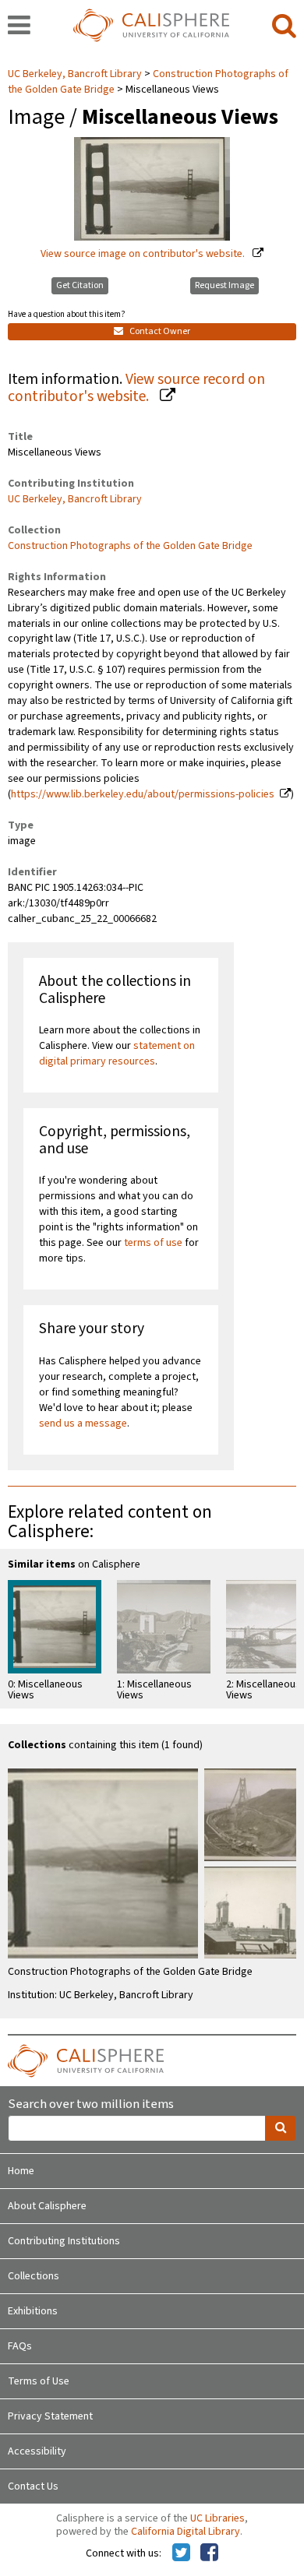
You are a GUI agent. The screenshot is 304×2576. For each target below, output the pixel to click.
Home (21, 2171)
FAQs (20, 2346)
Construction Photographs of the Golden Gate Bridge (130, 546)
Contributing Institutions (64, 2241)
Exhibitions (33, 2311)
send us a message (83, 1423)
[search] (284, 26)
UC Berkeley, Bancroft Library (76, 74)
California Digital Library (186, 2532)
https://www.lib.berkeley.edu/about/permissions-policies (143, 794)
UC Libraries (217, 2518)
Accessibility (37, 2451)
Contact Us (33, 2486)
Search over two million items (91, 2104)
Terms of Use (39, 2381)
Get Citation (80, 285)
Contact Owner (159, 331)
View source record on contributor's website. (136, 388)
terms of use (153, 1243)
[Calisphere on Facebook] (209, 2553)
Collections (34, 2276)
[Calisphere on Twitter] (181, 2553)
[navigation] (19, 26)
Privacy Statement (50, 2416)
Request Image (224, 285)
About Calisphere (47, 2206)
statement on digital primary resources (117, 1054)
